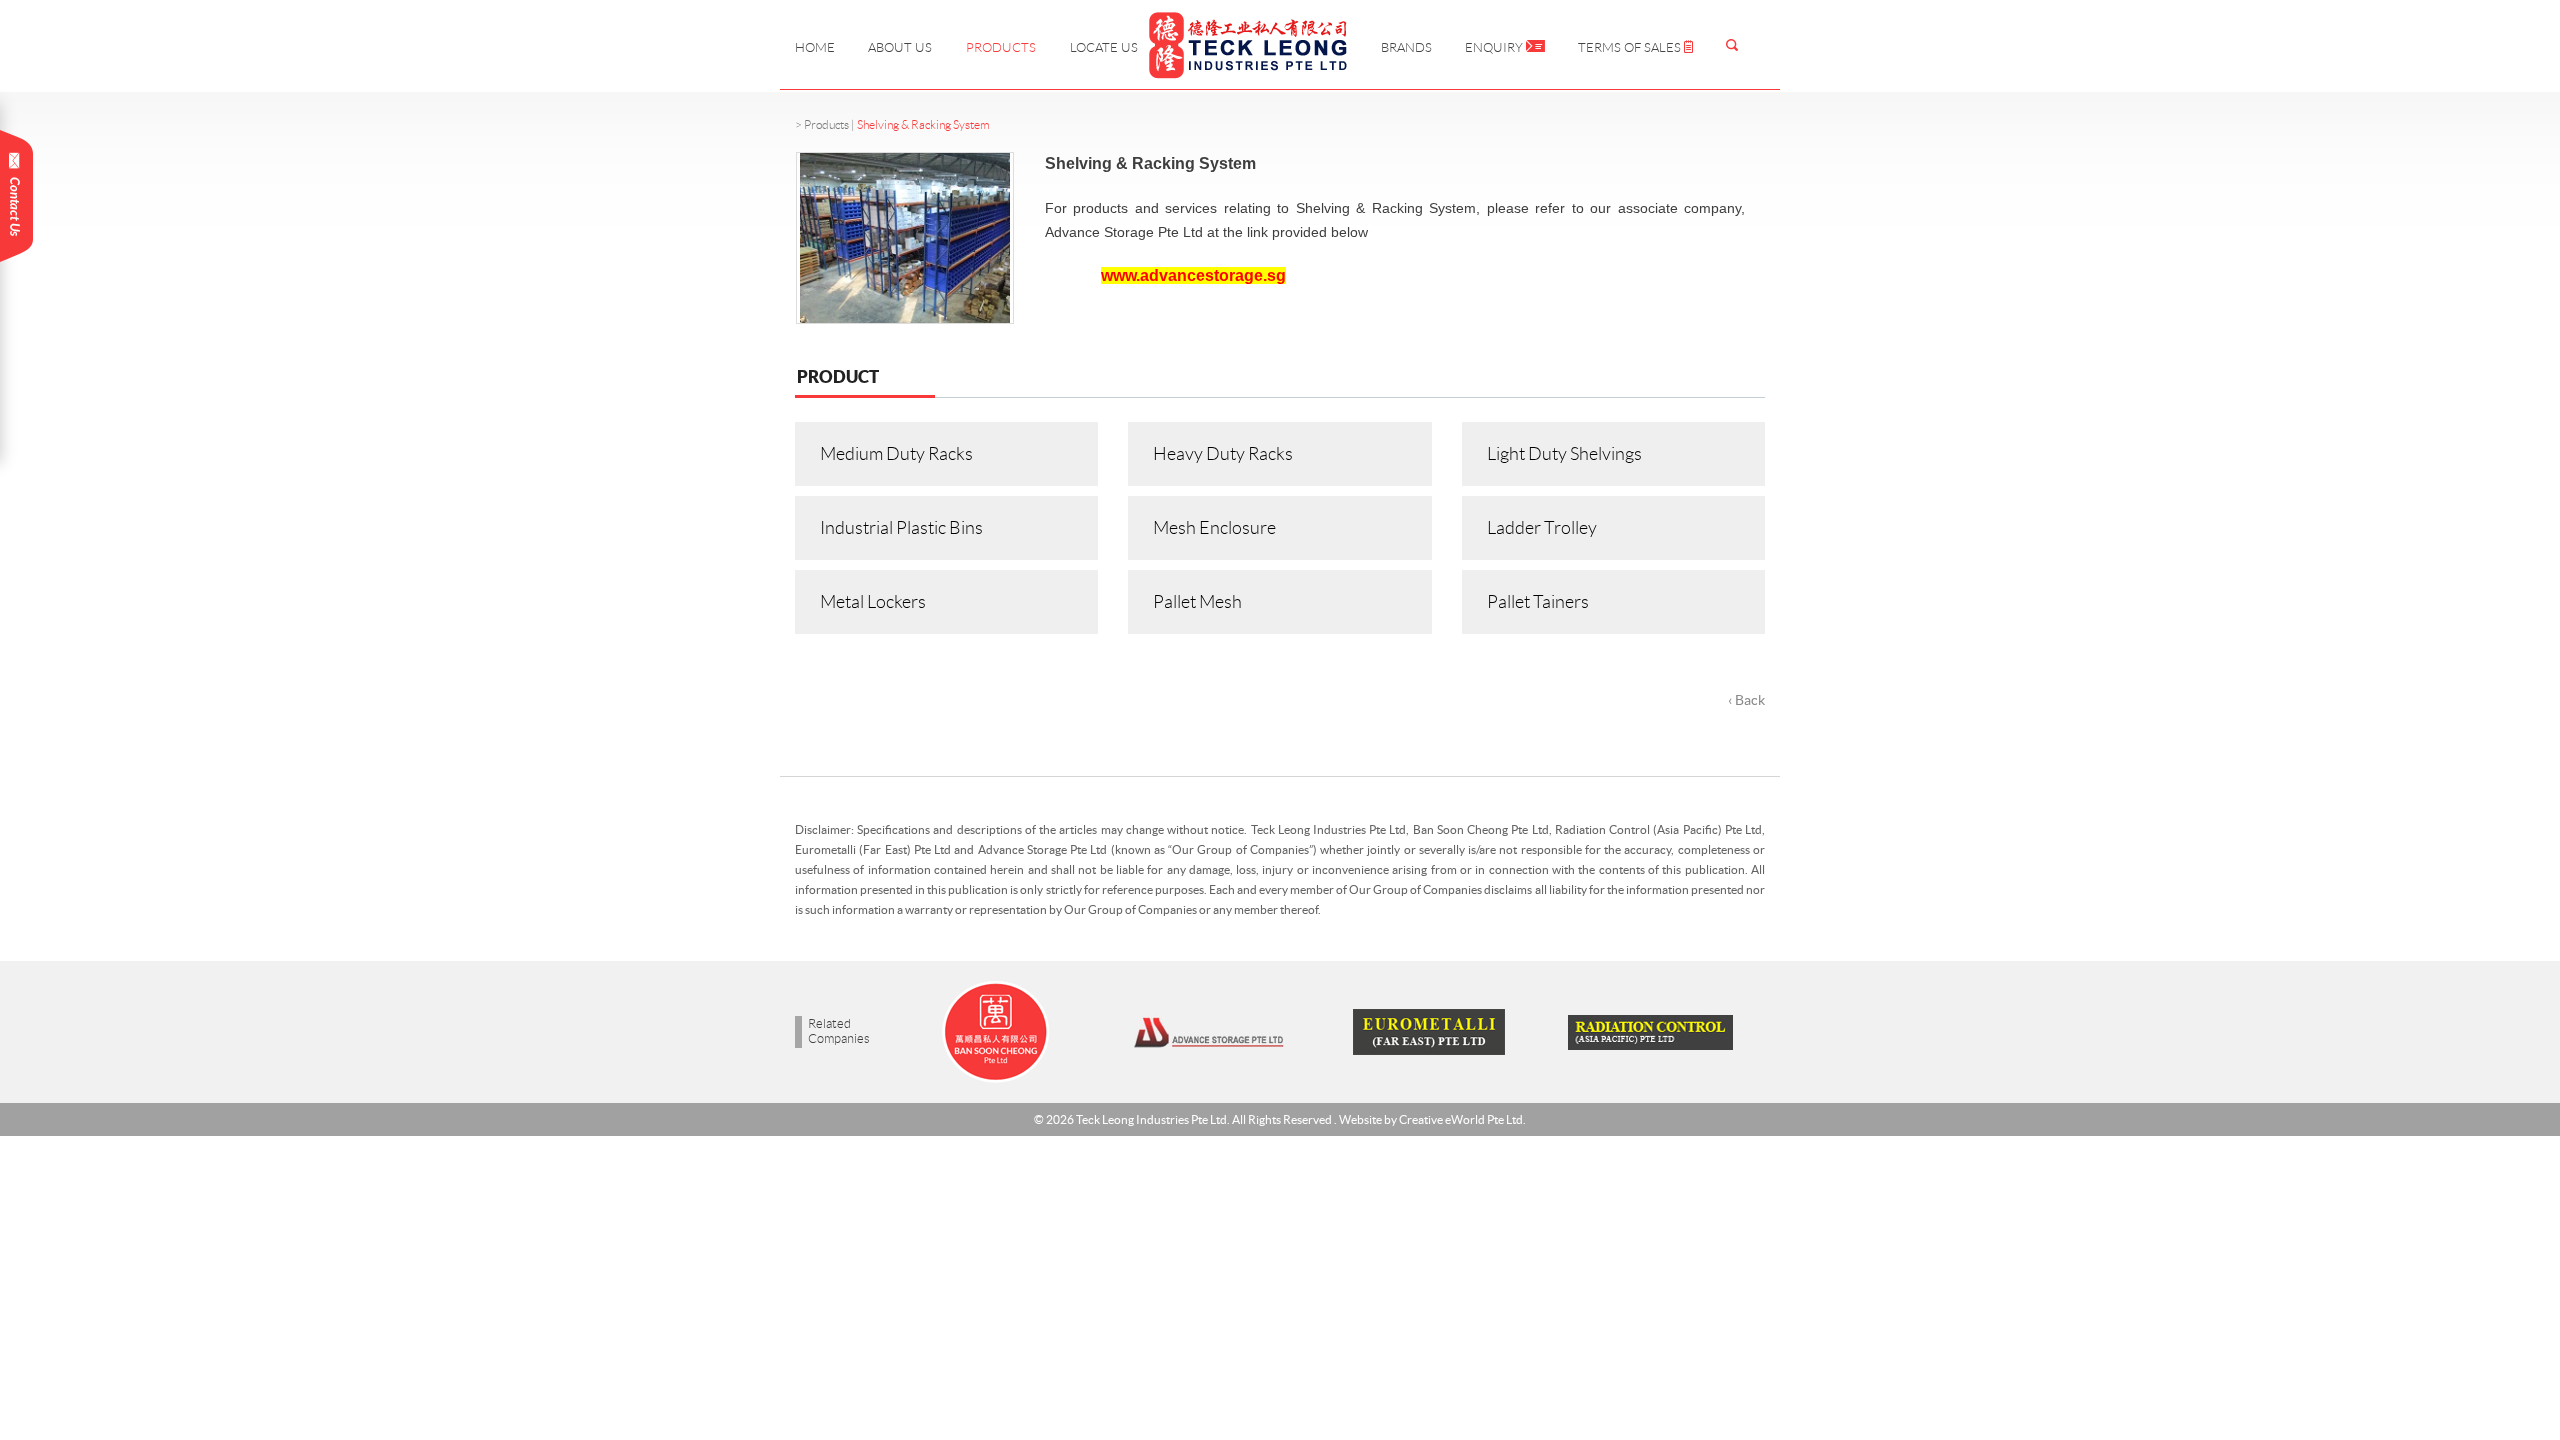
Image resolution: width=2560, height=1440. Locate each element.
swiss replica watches (66, 952)
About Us (900, 47)
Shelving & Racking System (923, 124)
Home (815, 47)
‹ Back (1746, 700)
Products (1001, 47)
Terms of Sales (1631, 47)
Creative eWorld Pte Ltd (1461, 1119)
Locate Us (1104, 47)
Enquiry (1495, 47)
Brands (1406, 47)
